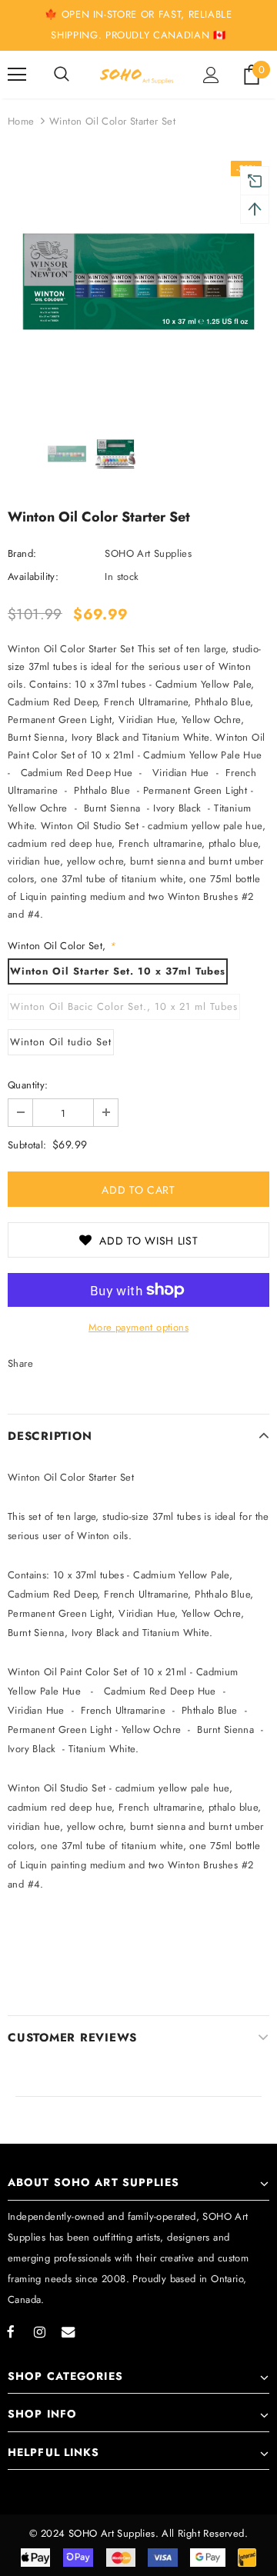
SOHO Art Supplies (148, 553)
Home (21, 121)
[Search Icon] (62, 75)
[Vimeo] (68, 2331)
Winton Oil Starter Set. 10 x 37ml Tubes (118, 971)
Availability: (33, 577)
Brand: (22, 553)
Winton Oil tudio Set (61, 1042)
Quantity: (28, 1085)
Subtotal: (27, 1145)
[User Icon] (211, 75)
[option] (138, 282)
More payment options (138, 1327)
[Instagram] (39, 2331)
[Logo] (137, 75)
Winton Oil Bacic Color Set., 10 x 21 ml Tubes (124, 1006)
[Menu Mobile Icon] (17, 75)
